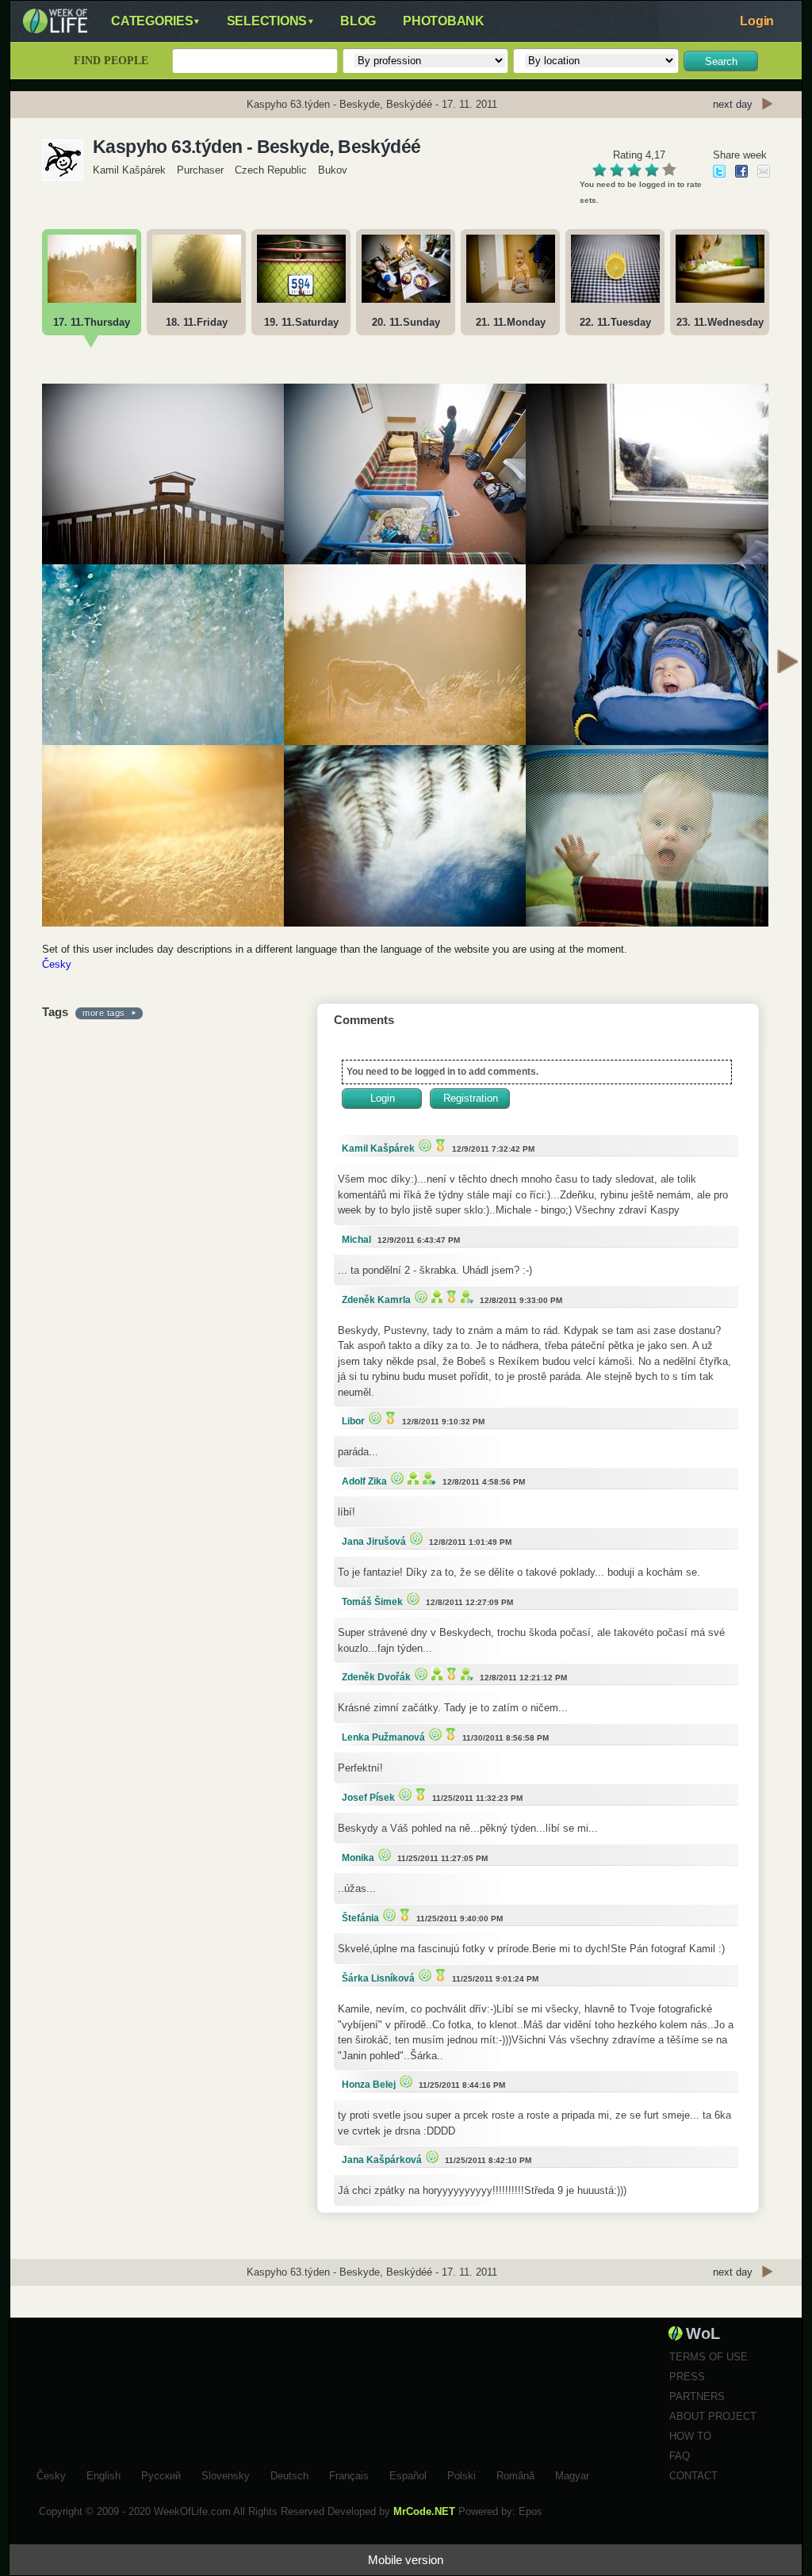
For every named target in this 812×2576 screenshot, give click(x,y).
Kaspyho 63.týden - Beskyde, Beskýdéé (257, 147)
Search (721, 61)
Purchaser (200, 170)
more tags (104, 1013)
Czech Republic (271, 170)
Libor (353, 1421)
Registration (471, 1098)
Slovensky (226, 2474)
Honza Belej (369, 2085)
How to (690, 2436)
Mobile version (406, 2560)
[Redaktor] (435, 1296)
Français (349, 2474)
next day (733, 104)
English (103, 2474)
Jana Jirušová (374, 1542)
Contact (693, 2476)
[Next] (787, 663)
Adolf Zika (364, 1481)
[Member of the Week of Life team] (465, 1296)
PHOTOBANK (444, 21)
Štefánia (360, 1918)
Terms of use (709, 2357)
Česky (57, 964)
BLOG (358, 21)
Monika (358, 1858)
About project (713, 2416)
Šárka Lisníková (378, 1978)
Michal (356, 1240)
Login (757, 21)
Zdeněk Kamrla (376, 1300)
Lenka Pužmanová (383, 1737)
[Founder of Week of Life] (427, 1478)
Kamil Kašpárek (129, 170)
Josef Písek (368, 1798)
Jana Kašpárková (382, 2160)
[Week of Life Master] (439, 1145)
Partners (697, 2396)
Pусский (161, 2474)
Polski (462, 2474)
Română (515, 2474)
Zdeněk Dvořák (376, 1677)
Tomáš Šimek (372, 1602)
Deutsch (289, 2474)
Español (408, 2474)
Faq (680, 2456)
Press (687, 2377)
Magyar (572, 2474)
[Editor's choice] (423, 1145)
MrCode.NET (424, 2511)
